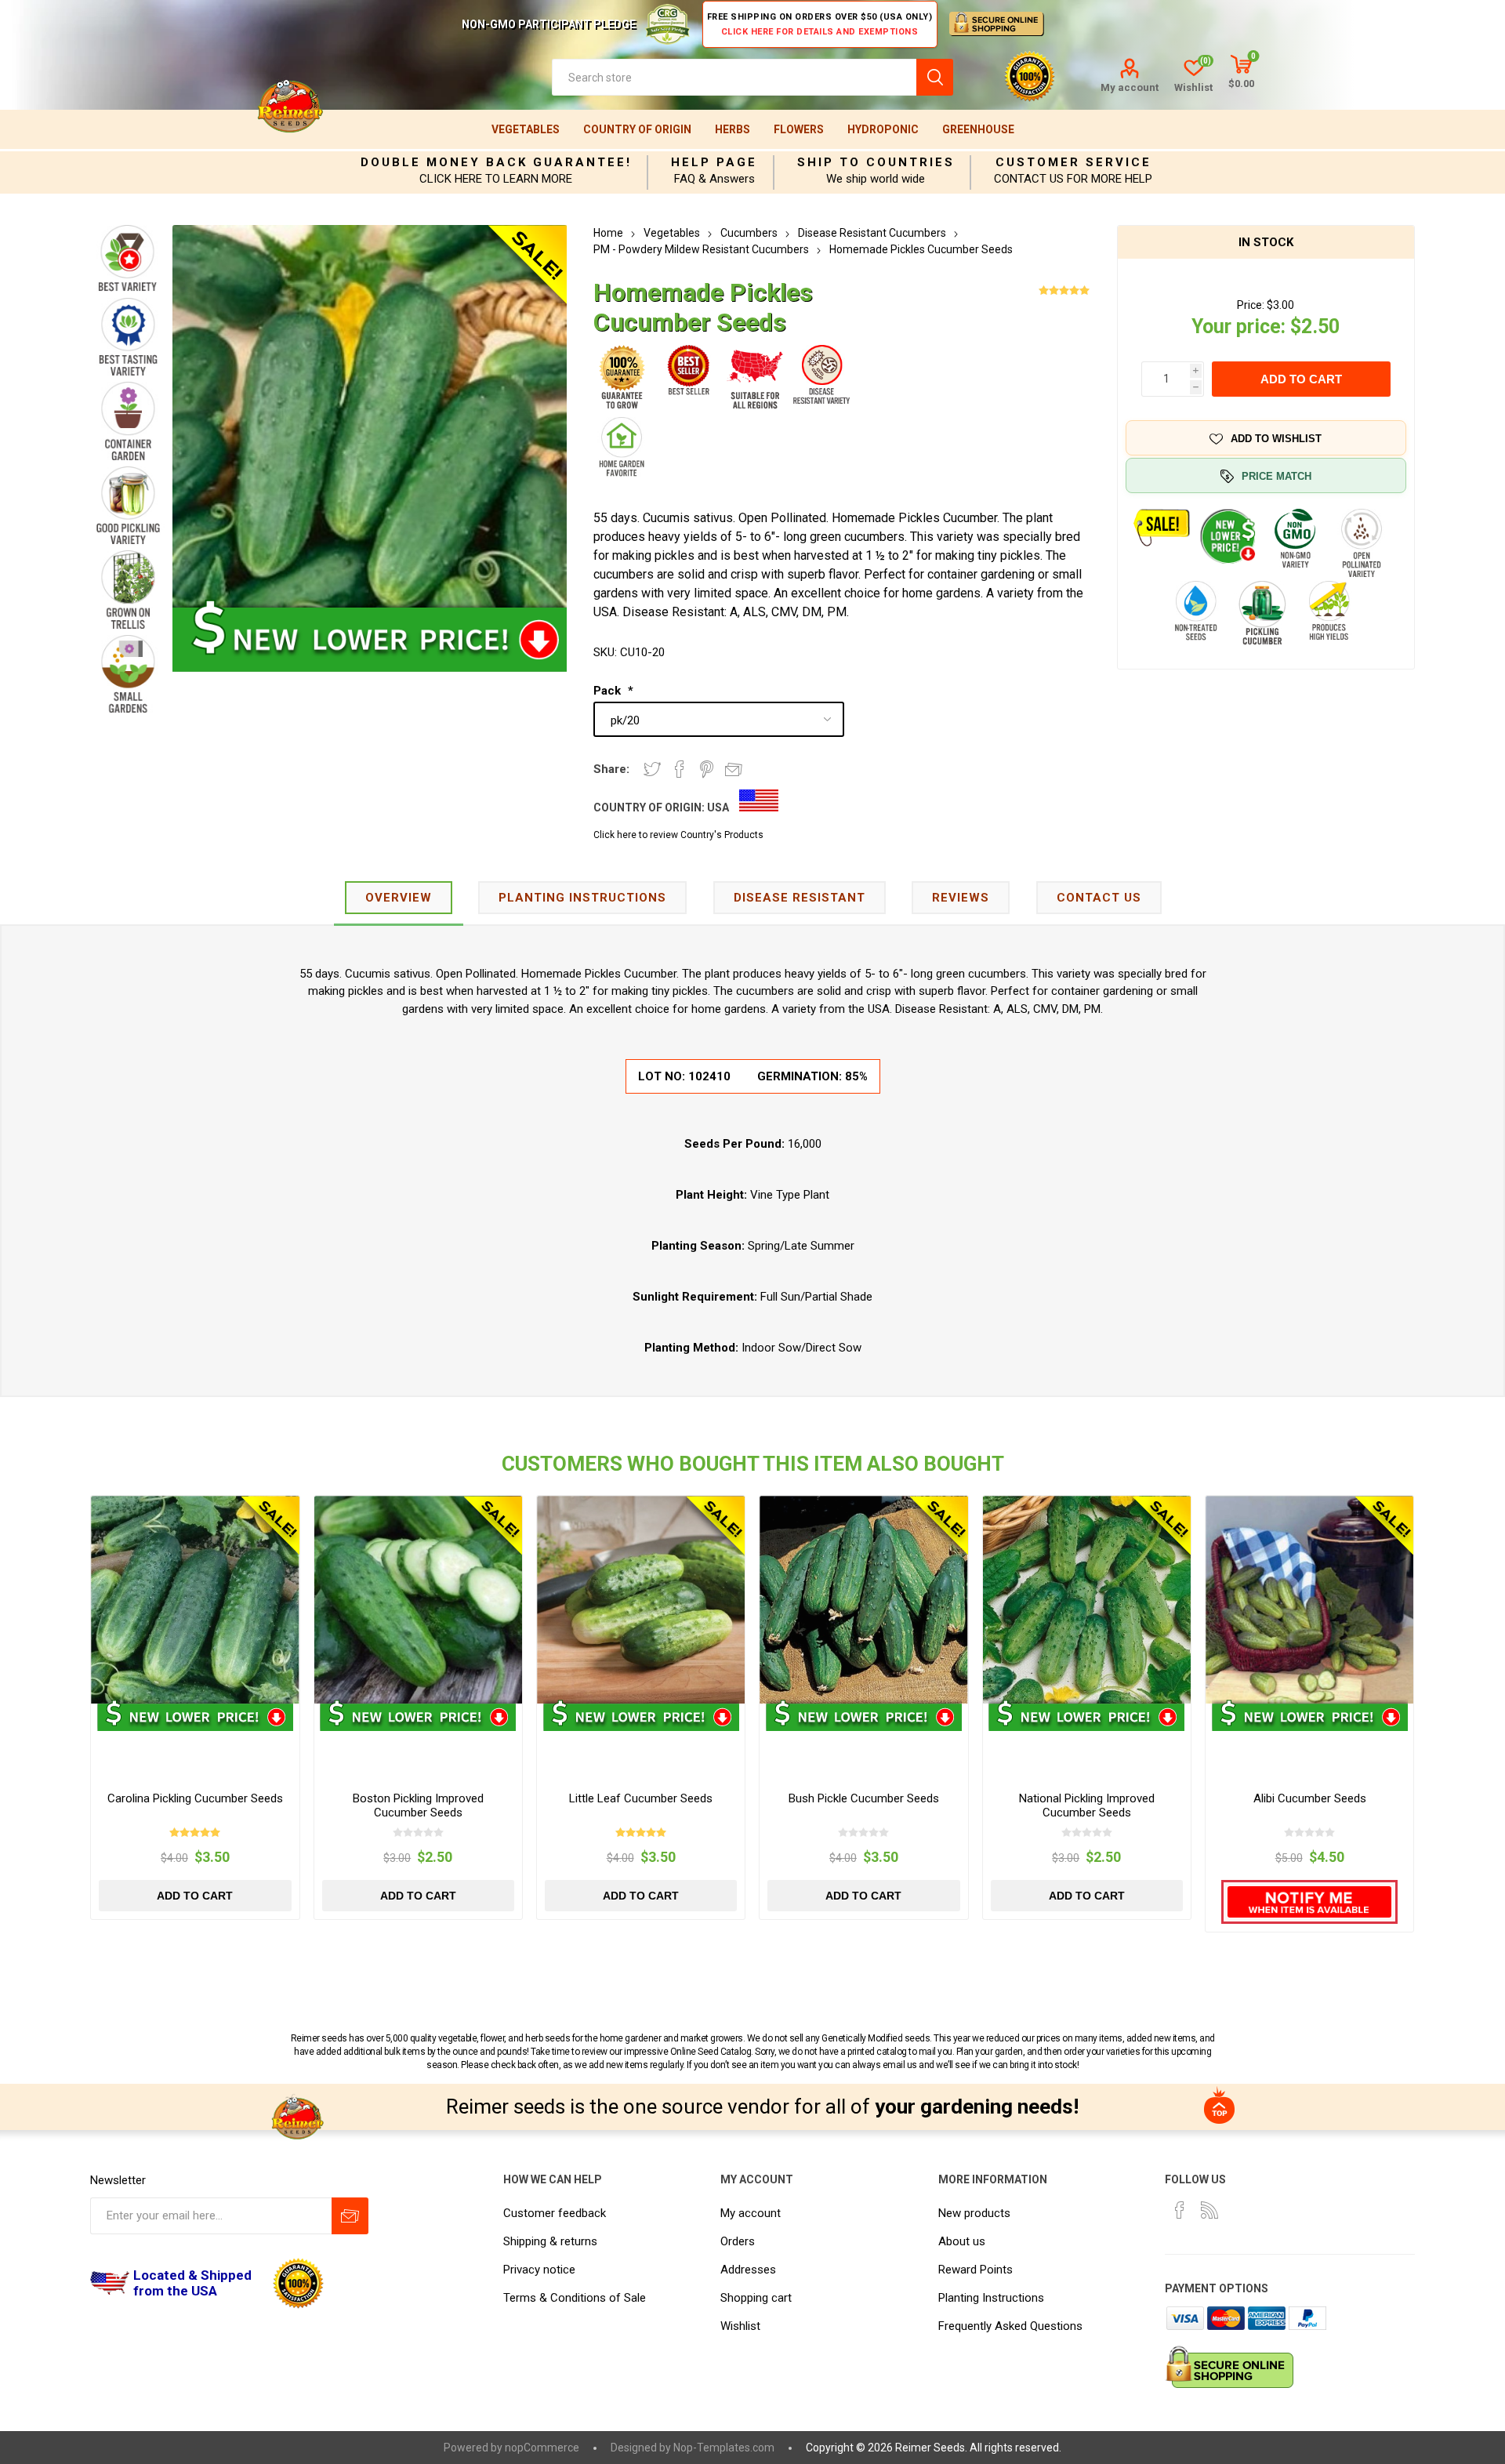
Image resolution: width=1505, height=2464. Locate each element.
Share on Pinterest (707, 769)
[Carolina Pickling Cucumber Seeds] (195, 1600)
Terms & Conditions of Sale (575, 2298)
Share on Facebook (680, 769)
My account (1130, 87)
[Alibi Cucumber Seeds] (1309, 1600)
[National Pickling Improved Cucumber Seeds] (1087, 1600)
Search (935, 77)
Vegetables (526, 129)
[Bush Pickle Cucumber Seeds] (863, 1600)
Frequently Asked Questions (1010, 2326)
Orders (738, 2241)
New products (974, 2213)
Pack (609, 691)
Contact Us (1099, 898)
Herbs (733, 129)
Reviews (961, 898)
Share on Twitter (652, 769)
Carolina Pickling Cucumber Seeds (195, 1798)
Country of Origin (637, 129)
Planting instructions (582, 898)
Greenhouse (978, 129)
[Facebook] (1180, 2210)
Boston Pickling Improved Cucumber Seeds (418, 1805)
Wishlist (740, 2326)
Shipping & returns (550, 2241)
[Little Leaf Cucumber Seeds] (641, 1600)
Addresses (748, 2270)
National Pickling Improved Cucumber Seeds (1087, 1805)
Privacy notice (539, 2270)
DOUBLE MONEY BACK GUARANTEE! (496, 162)
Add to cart (1301, 379)
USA (718, 807)
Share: (611, 769)
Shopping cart (756, 2298)
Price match (1277, 476)
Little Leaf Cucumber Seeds (641, 1798)
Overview (399, 898)
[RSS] (1209, 2210)
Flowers (799, 129)
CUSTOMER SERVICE (1073, 162)
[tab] (399, 899)
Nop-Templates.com (724, 2448)
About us (962, 2241)
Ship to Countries (876, 162)
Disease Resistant (800, 898)
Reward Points (976, 2270)
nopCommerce (542, 2448)
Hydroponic (883, 129)
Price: (1251, 305)
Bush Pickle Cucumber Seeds (864, 1798)
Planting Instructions (991, 2298)
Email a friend (734, 769)
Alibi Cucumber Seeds (1310, 1798)
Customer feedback (555, 2213)
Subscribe (350, 2216)
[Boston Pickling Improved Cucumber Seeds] (418, 1600)
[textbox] (734, 77)
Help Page (714, 162)
